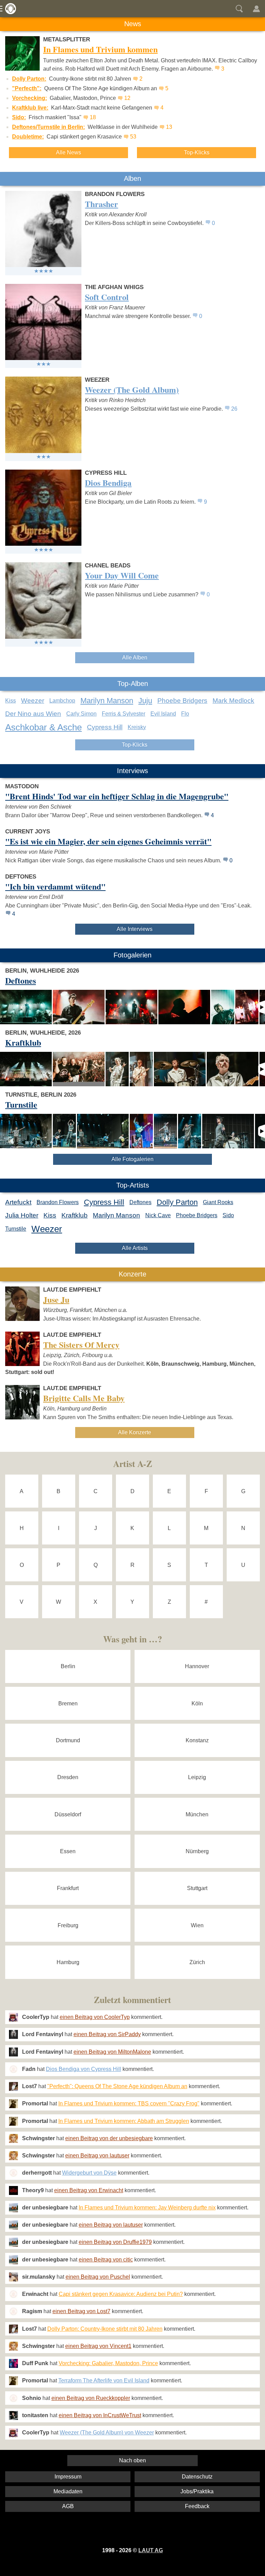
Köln (197, 1703)
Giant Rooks (218, 1202)
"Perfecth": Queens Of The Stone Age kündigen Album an (117, 2086)
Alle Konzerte (135, 1432)
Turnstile (16, 1229)
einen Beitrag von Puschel (98, 2277)
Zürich (197, 1962)
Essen (68, 1851)
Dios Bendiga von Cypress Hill (84, 2069)
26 (234, 409)
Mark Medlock (233, 701)
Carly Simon (81, 714)
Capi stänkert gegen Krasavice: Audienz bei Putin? (121, 2294)
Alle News (68, 152)
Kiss (11, 701)
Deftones (140, 1202)
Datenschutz (197, 2477)
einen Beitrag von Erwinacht (89, 2190)
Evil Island (163, 714)
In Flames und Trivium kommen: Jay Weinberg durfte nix (147, 2208)
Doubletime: (28, 137)
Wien (197, 1925)
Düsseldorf (68, 1814)
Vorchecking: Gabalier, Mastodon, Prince (108, 2363)
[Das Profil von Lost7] (13, 2086)
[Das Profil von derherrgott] (13, 2173)
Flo (185, 714)
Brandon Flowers (58, 1202)
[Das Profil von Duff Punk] (13, 2363)
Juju (145, 701)
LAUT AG (151, 2550)
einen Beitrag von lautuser (97, 2156)
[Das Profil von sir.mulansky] (13, 2277)
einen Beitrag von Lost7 (81, 2311)
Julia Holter (22, 1215)
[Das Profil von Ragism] (13, 2311)
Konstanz (197, 1740)
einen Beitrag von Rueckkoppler (91, 2398)
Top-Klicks (197, 152)
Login (256, 9)
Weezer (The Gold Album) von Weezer (107, 2433)
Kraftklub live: (30, 108)
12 (127, 98)
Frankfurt (68, 1888)
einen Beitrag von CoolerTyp (95, 2017)
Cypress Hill (105, 727)
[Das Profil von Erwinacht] (13, 2294)
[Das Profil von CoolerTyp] (13, 2017)
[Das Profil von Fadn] (13, 2069)
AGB (68, 2506)
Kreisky (137, 727)
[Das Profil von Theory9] (13, 2190)
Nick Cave (158, 1215)
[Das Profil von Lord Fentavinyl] (13, 2034)
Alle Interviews (135, 929)
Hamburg (68, 1962)
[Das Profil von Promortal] (13, 2104)
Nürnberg (197, 1851)
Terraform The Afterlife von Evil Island (104, 2380)
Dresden (68, 1777)
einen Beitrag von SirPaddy (107, 2034)
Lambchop (62, 701)
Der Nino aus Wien (33, 714)
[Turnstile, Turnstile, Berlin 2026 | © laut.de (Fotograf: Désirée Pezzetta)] (26, 1131)
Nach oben (132, 2460)
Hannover (197, 1666)
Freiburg (68, 1925)
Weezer (33, 701)
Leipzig (197, 1777)
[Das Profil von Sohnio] (13, 2398)
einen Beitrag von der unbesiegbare (109, 2138)
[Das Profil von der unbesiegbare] (13, 2208)
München (197, 1814)
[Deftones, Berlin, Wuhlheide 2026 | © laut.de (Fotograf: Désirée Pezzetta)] (26, 1007)
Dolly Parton (177, 1202)
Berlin (68, 1666)
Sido (228, 1215)
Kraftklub (75, 1215)
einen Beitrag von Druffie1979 (115, 2242)
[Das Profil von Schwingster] (13, 2138)
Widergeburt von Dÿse (89, 2173)
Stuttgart (197, 1888)
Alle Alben (135, 658)
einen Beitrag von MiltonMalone (112, 2052)
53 (133, 137)
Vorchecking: (30, 98)
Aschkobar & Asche (43, 727)
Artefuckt (18, 1202)
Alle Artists (135, 1248)
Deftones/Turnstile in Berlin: (48, 127)
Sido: (19, 117)
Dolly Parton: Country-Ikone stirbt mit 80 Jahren (105, 2329)
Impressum (68, 2477)
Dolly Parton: (29, 79)
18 (93, 117)
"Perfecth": (27, 88)
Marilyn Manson (107, 701)
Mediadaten (68, 2491)
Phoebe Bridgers (182, 701)
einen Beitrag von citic (106, 2260)
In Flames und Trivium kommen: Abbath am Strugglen (124, 2121)
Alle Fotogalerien (132, 1159)
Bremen (68, 1703)
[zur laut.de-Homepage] (9, 9)
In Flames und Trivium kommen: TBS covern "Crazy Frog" (129, 2103)
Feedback (197, 2506)
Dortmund (68, 1740)
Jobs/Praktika (197, 2491)
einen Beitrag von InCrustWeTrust (100, 2415)
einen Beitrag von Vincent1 (98, 2346)
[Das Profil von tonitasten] (13, 2415)
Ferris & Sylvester (124, 714)
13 (169, 127)
